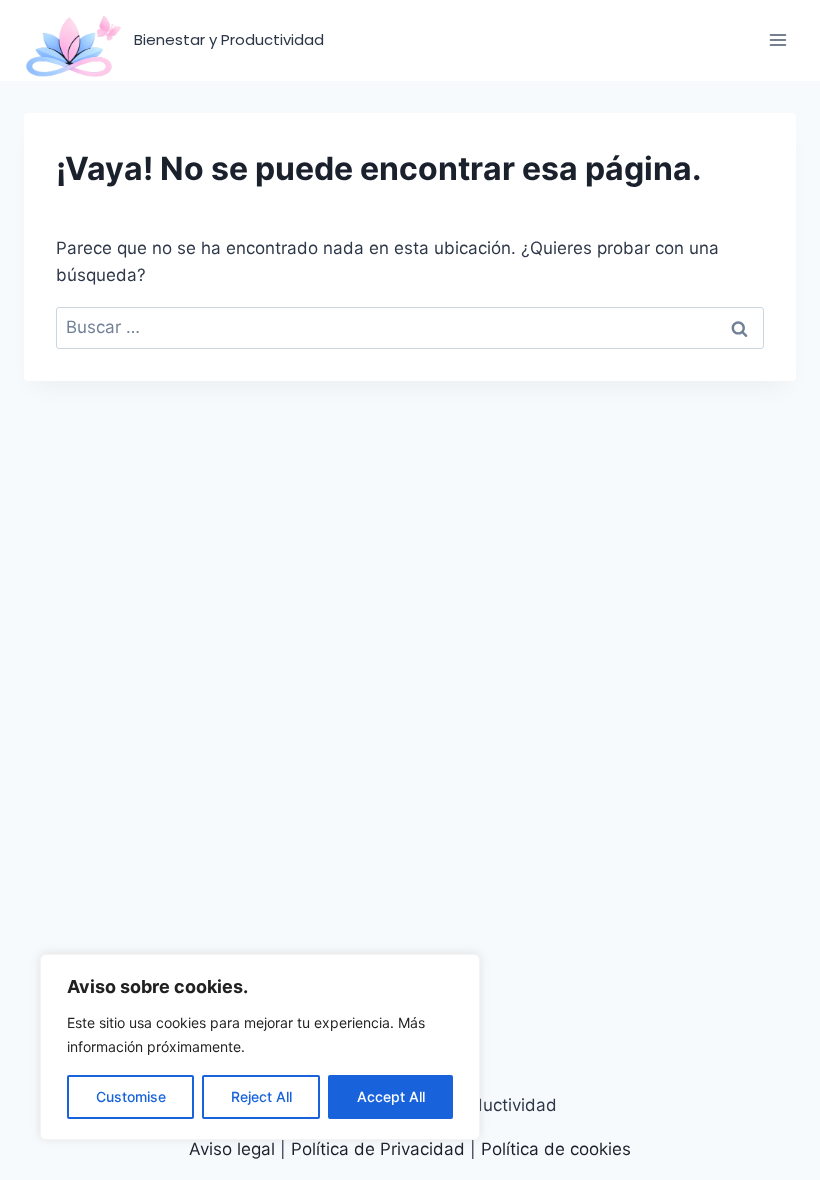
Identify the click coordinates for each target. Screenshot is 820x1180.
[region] (260, 1047)
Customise (131, 1096)
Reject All (261, 1096)
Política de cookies (556, 1149)
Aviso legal (234, 1149)
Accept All (391, 1096)
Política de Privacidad (378, 1149)
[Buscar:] (410, 327)
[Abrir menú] (777, 40)
